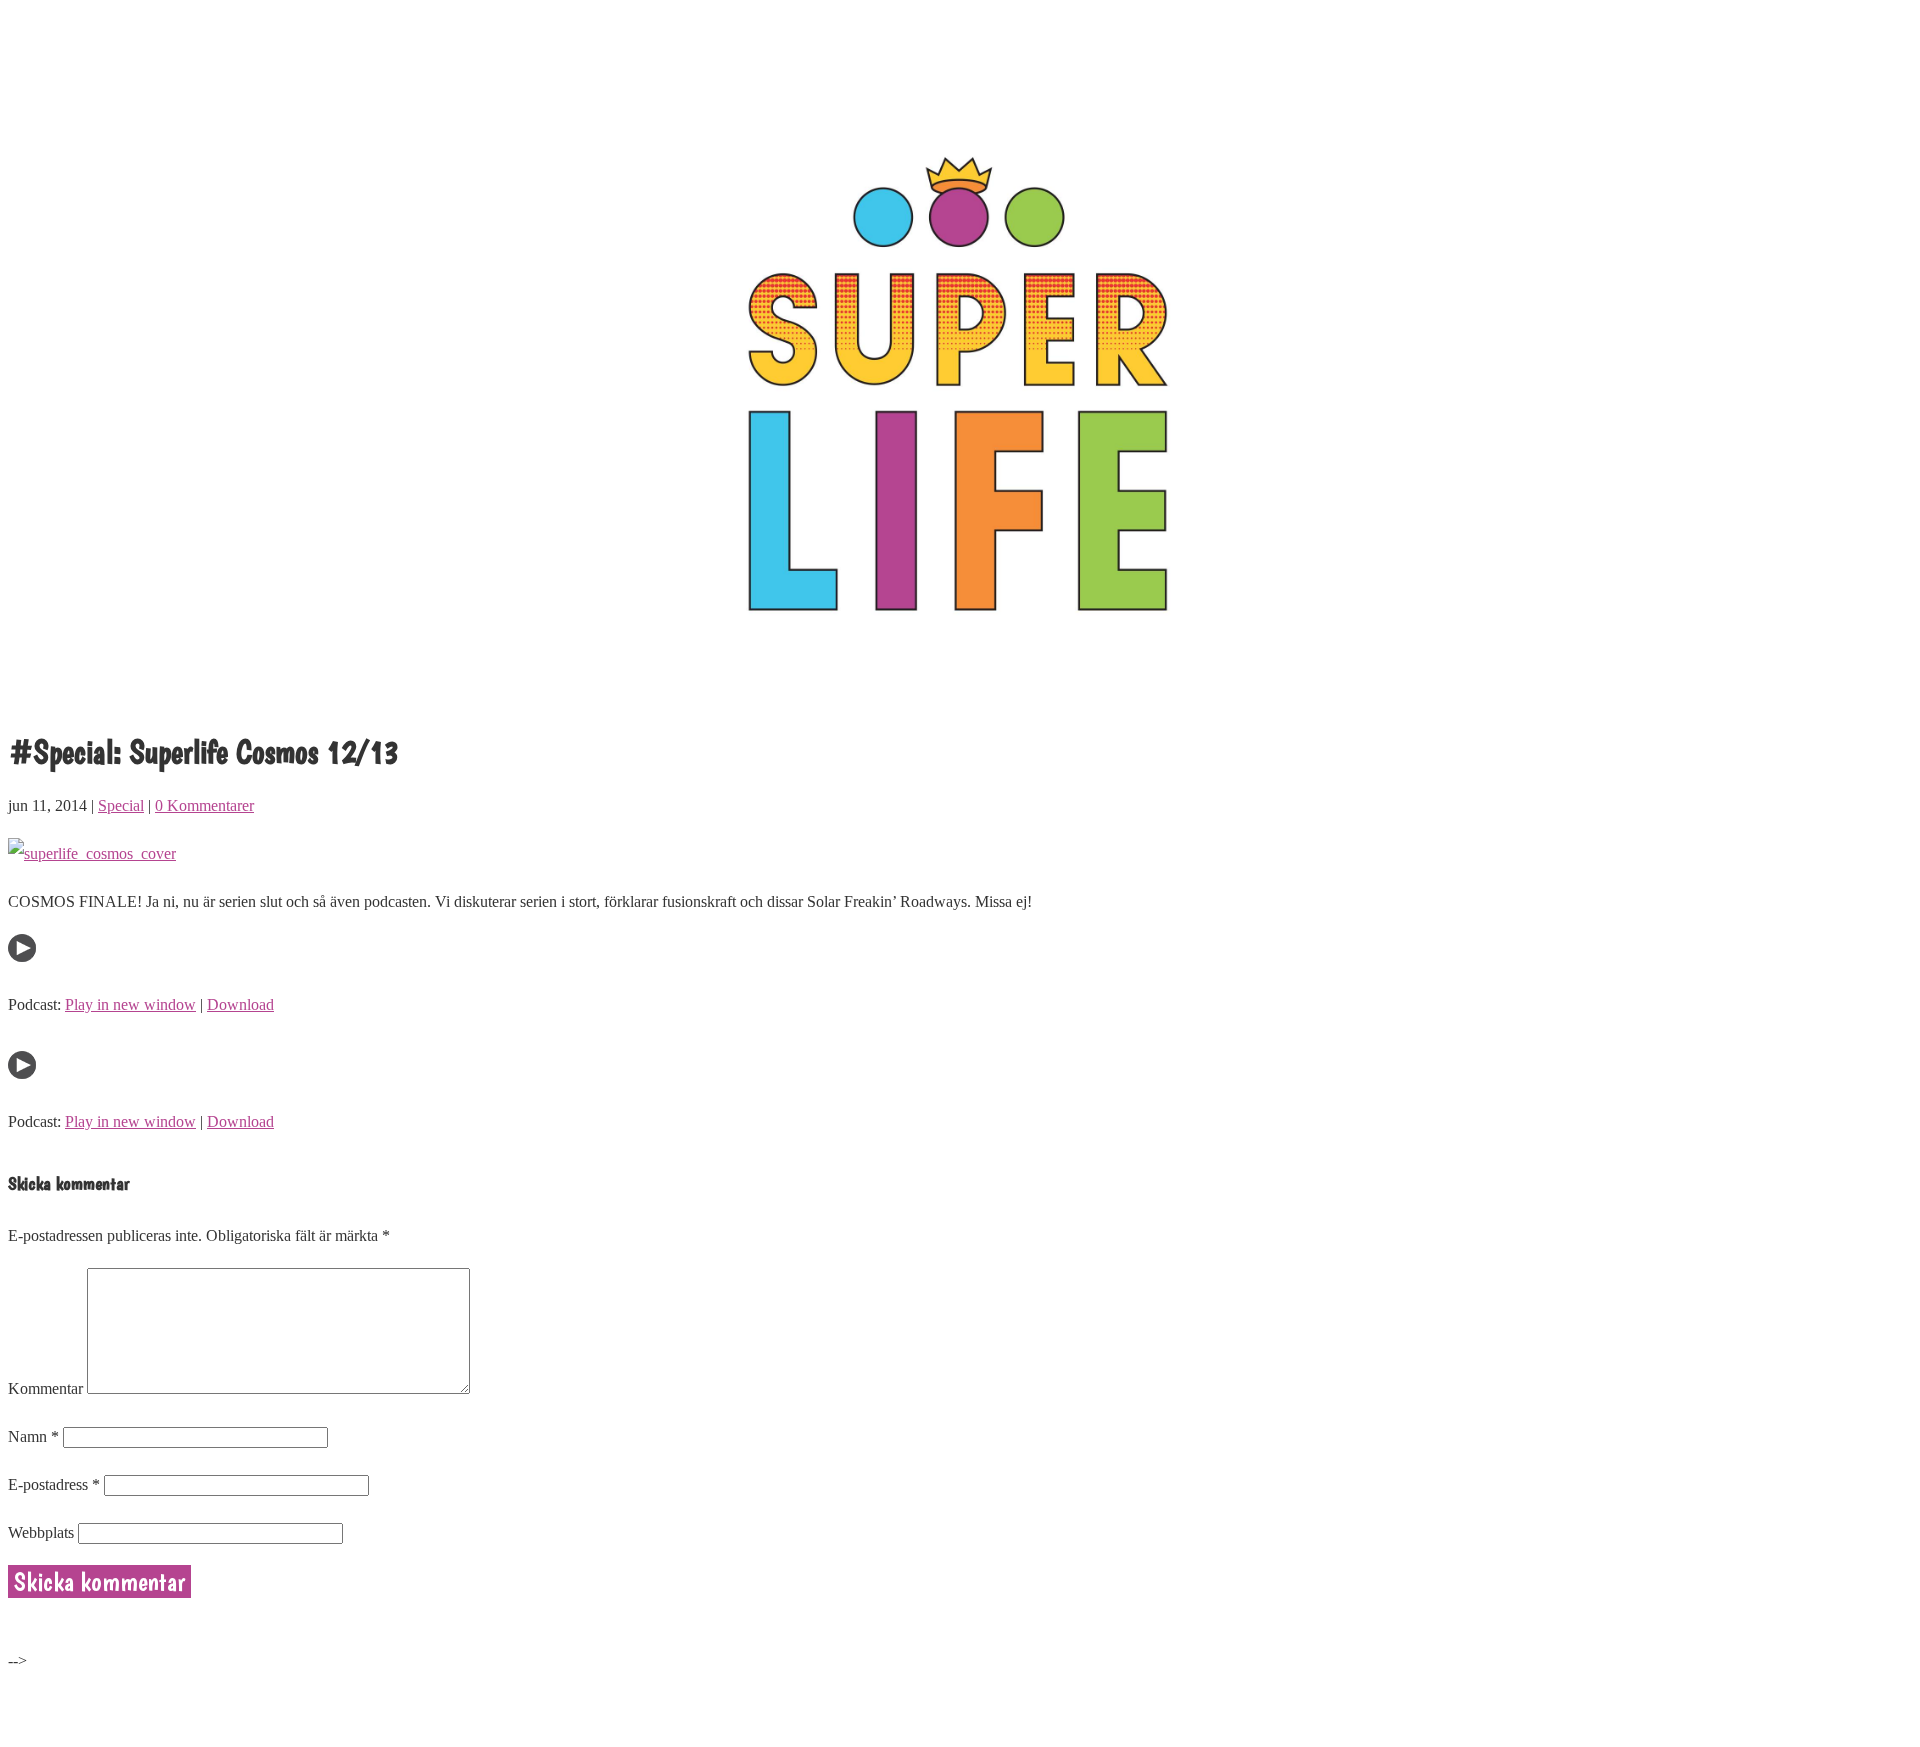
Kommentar (45, 1388)
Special (121, 805)
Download (240, 1004)
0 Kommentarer (204, 805)
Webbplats (41, 1532)
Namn (33, 1436)
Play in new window (130, 1004)
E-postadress (54, 1484)
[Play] (22, 956)
